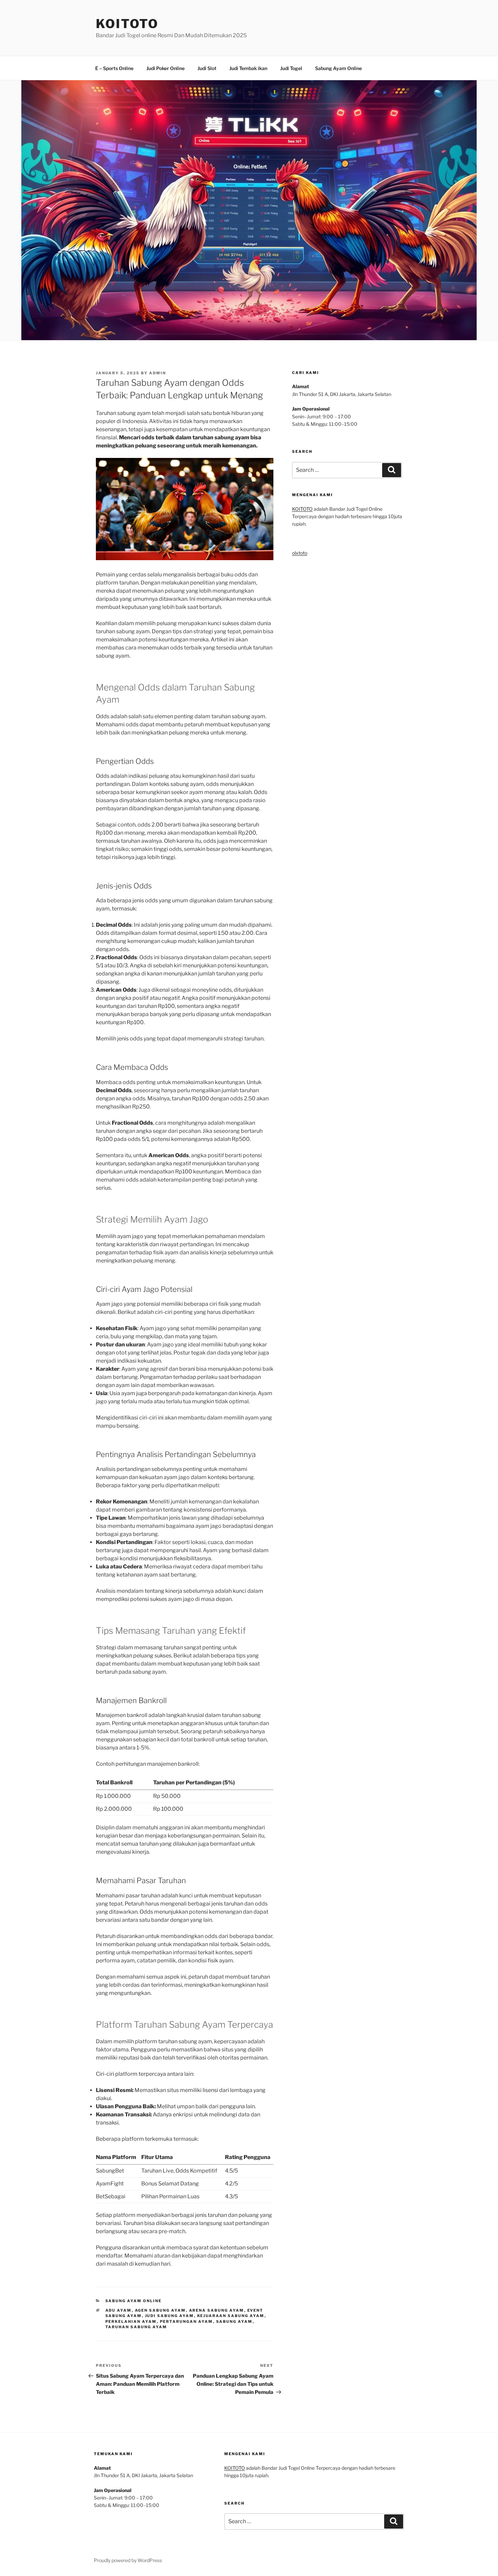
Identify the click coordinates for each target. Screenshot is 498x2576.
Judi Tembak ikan (248, 68)
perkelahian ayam (131, 2321)
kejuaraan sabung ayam (231, 2316)
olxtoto (300, 553)
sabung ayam (234, 2321)
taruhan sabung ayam (136, 2327)
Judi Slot (207, 68)
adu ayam (119, 2310)
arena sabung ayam (217, 2310)
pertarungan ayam (186, 2321)
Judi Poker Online (165, 68)
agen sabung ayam (160, 2310)
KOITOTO (127, 24)
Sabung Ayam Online (338, 68)
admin (158, 373)
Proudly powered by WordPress (128, 2560)
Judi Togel (291, 68)
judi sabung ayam (170, 2316)
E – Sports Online (114, 68)
